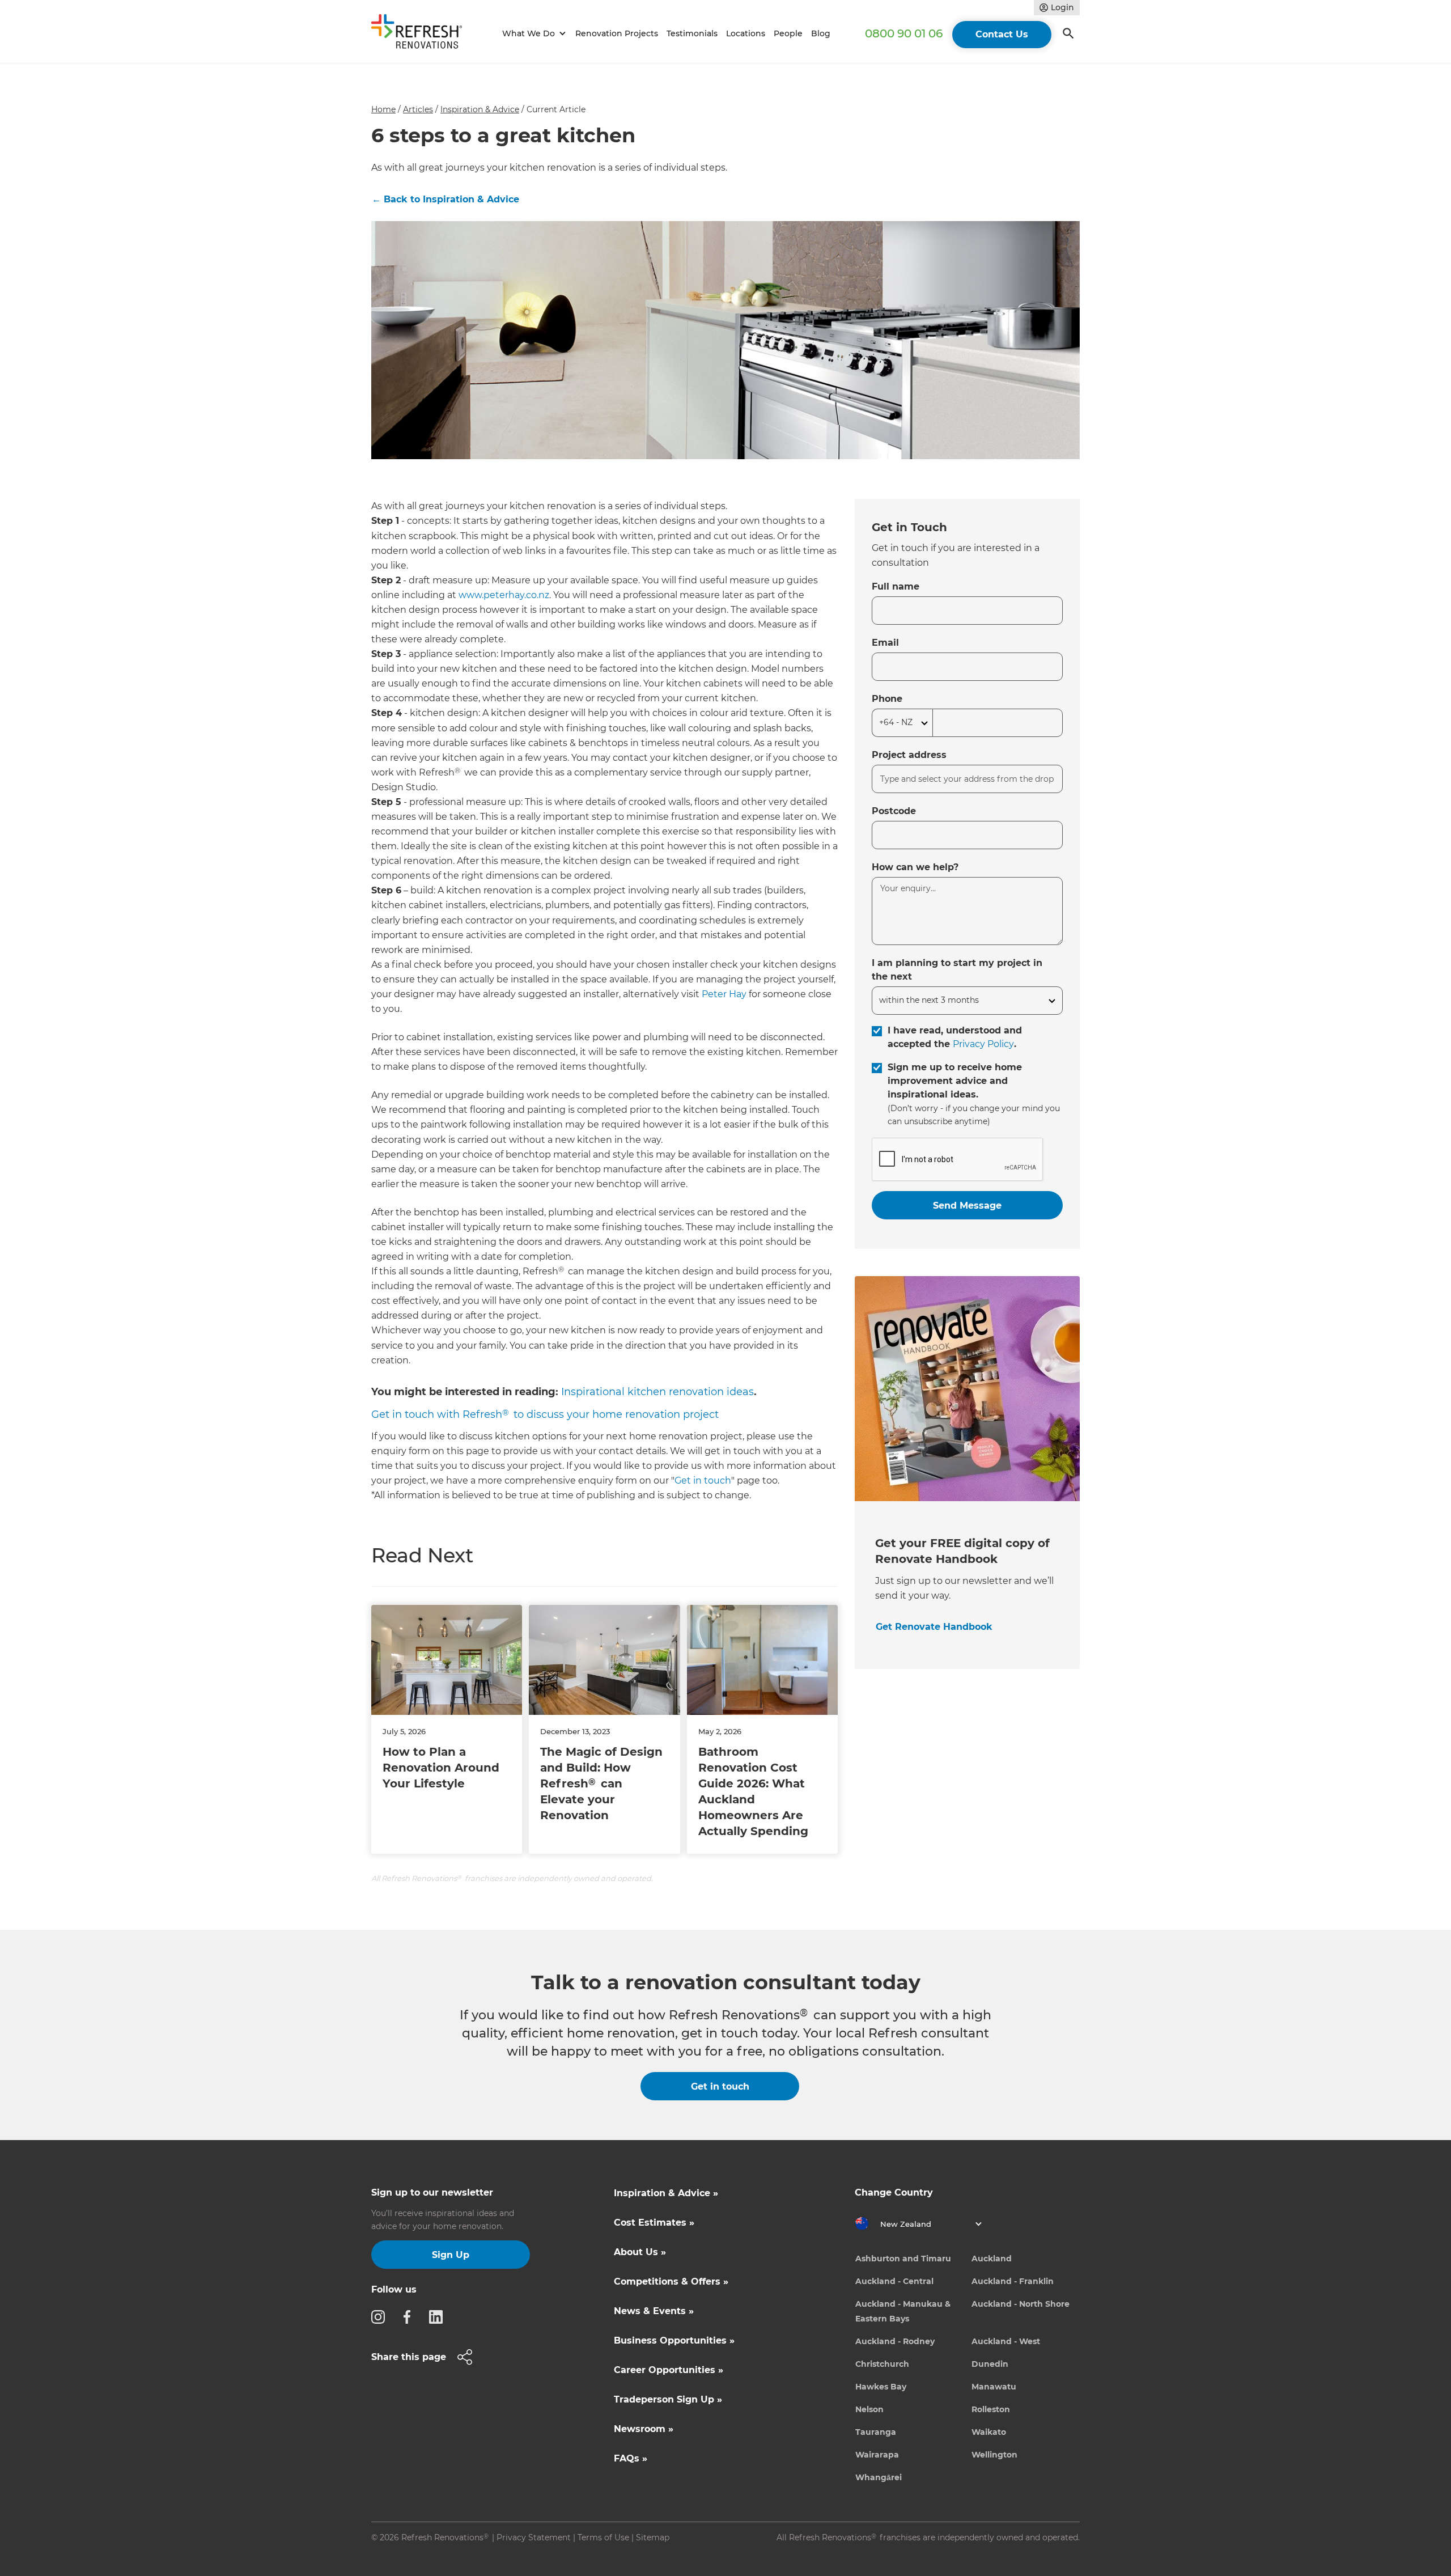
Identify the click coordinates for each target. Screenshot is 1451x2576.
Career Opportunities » (669, 2370)
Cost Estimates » (654, 2223)
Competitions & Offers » (671, 2281)
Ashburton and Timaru (903, 2259)
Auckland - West (1006, 2341)
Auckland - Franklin (1013, 2281)
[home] (422, 34)
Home (383, 109)
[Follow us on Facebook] (410, 2316)
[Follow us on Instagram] (381, 2316)
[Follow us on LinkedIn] (439, 2316)
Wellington (994, 2455)
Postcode (894, 811)
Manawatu (994, 2387)
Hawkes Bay (881, 2387)
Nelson (869, 2409)
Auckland (992, 2259)
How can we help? (915, 867)
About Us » (640, 2252)
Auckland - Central (894, 2281)
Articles (418, 109)
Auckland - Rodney (895, 2341)
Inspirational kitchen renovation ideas (657, 1392)
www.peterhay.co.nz (504, 595)
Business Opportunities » (674, 2340)
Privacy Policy (983, 1044)
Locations (746, 33)
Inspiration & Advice (480, 109)
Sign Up (451, 2255)
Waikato (989, 2432)
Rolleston (991, 2409)
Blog (821, 33)
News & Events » (654, 2311)
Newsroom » (644, 2429)
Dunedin (990, 2364)
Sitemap (653, 2537)
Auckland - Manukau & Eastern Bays (903, 2311)
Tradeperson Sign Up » (668, 2399)
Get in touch (703, 1480)
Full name (896, 586)
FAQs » (631, 2458)
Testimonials (692, 33)
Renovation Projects (617, 33)
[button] (533, 34)
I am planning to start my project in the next (957, 970)
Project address (909, 755)
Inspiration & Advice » (666, 2193)
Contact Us (1002, 34)
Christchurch (882, 2364)
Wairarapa (877, 2455)
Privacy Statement (534, 2537)
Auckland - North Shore (1021, 2304)
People (788, 33)
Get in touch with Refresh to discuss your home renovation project (545, 1414)
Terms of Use (603, 2537)
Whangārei (879, 2477)
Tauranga (876, 2432)
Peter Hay (724, 994)
